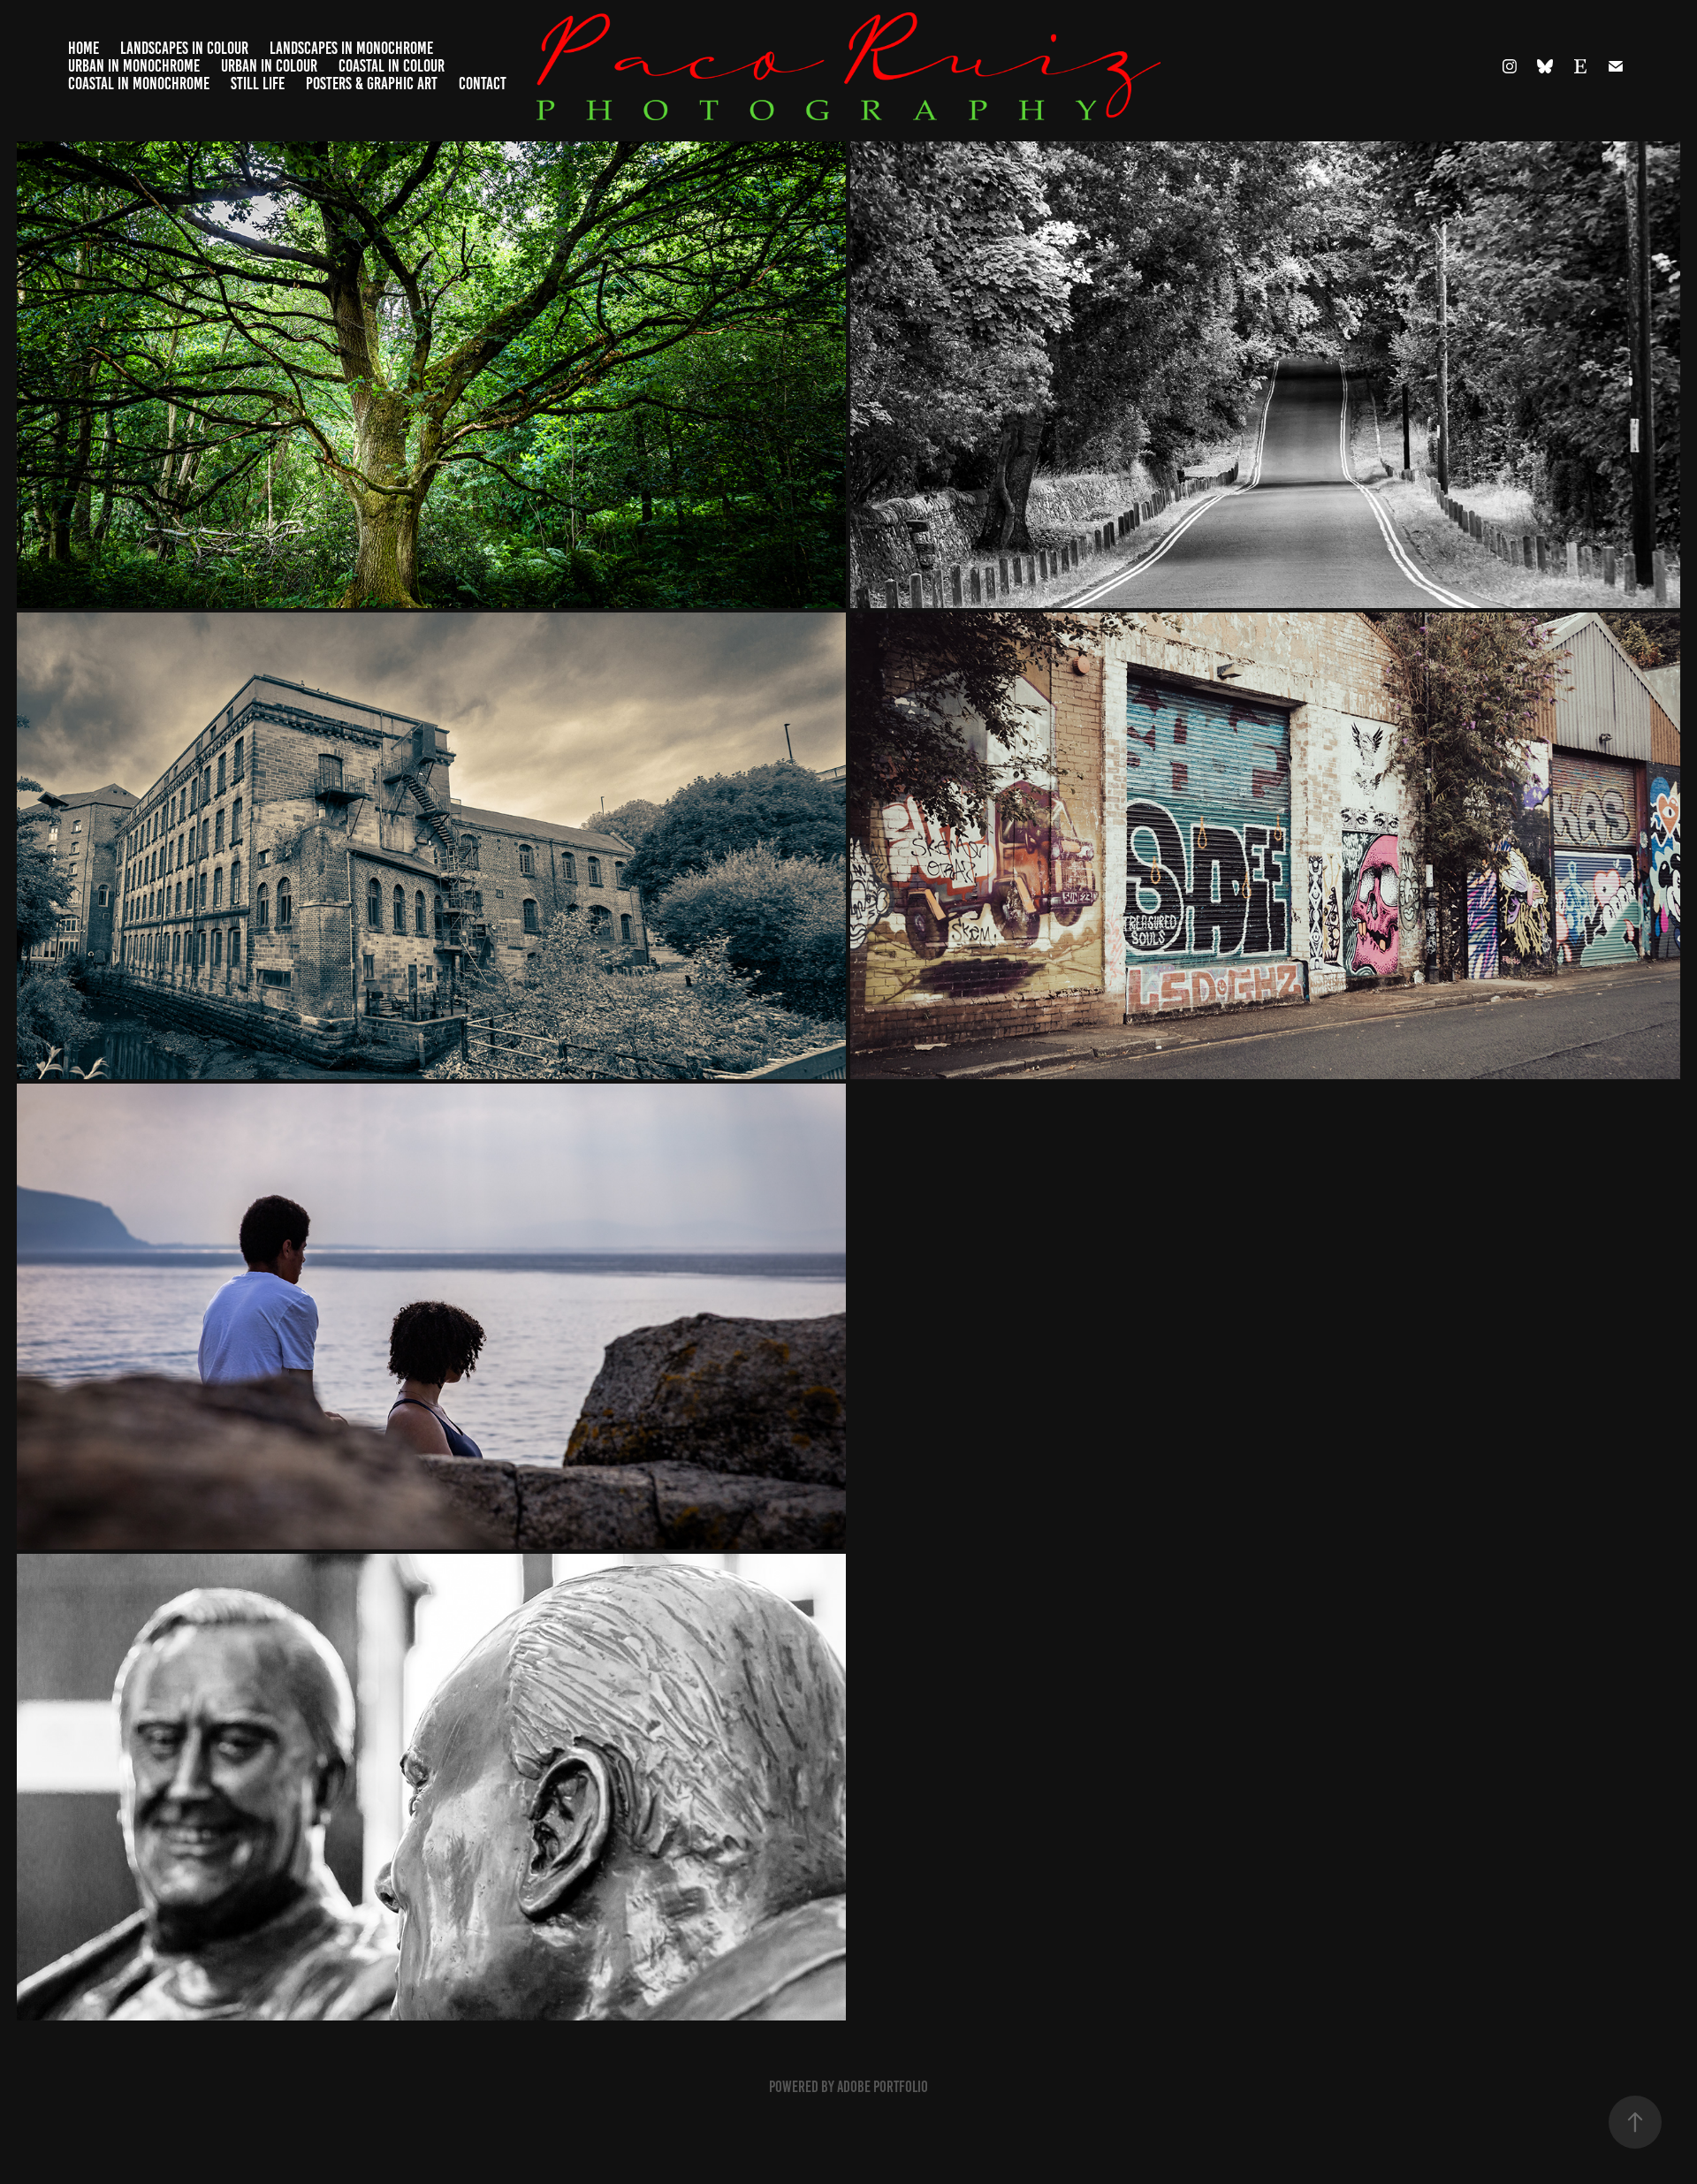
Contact (483, 84)
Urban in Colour (269, 66)
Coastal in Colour (392, 66)
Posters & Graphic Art (372, 84)
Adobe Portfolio (883, 2087)
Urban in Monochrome (134, 66)
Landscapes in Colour (184, 48)
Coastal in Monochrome (139, 84)
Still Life (258, 84)
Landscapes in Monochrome (351, 48)
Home (84, 48)
